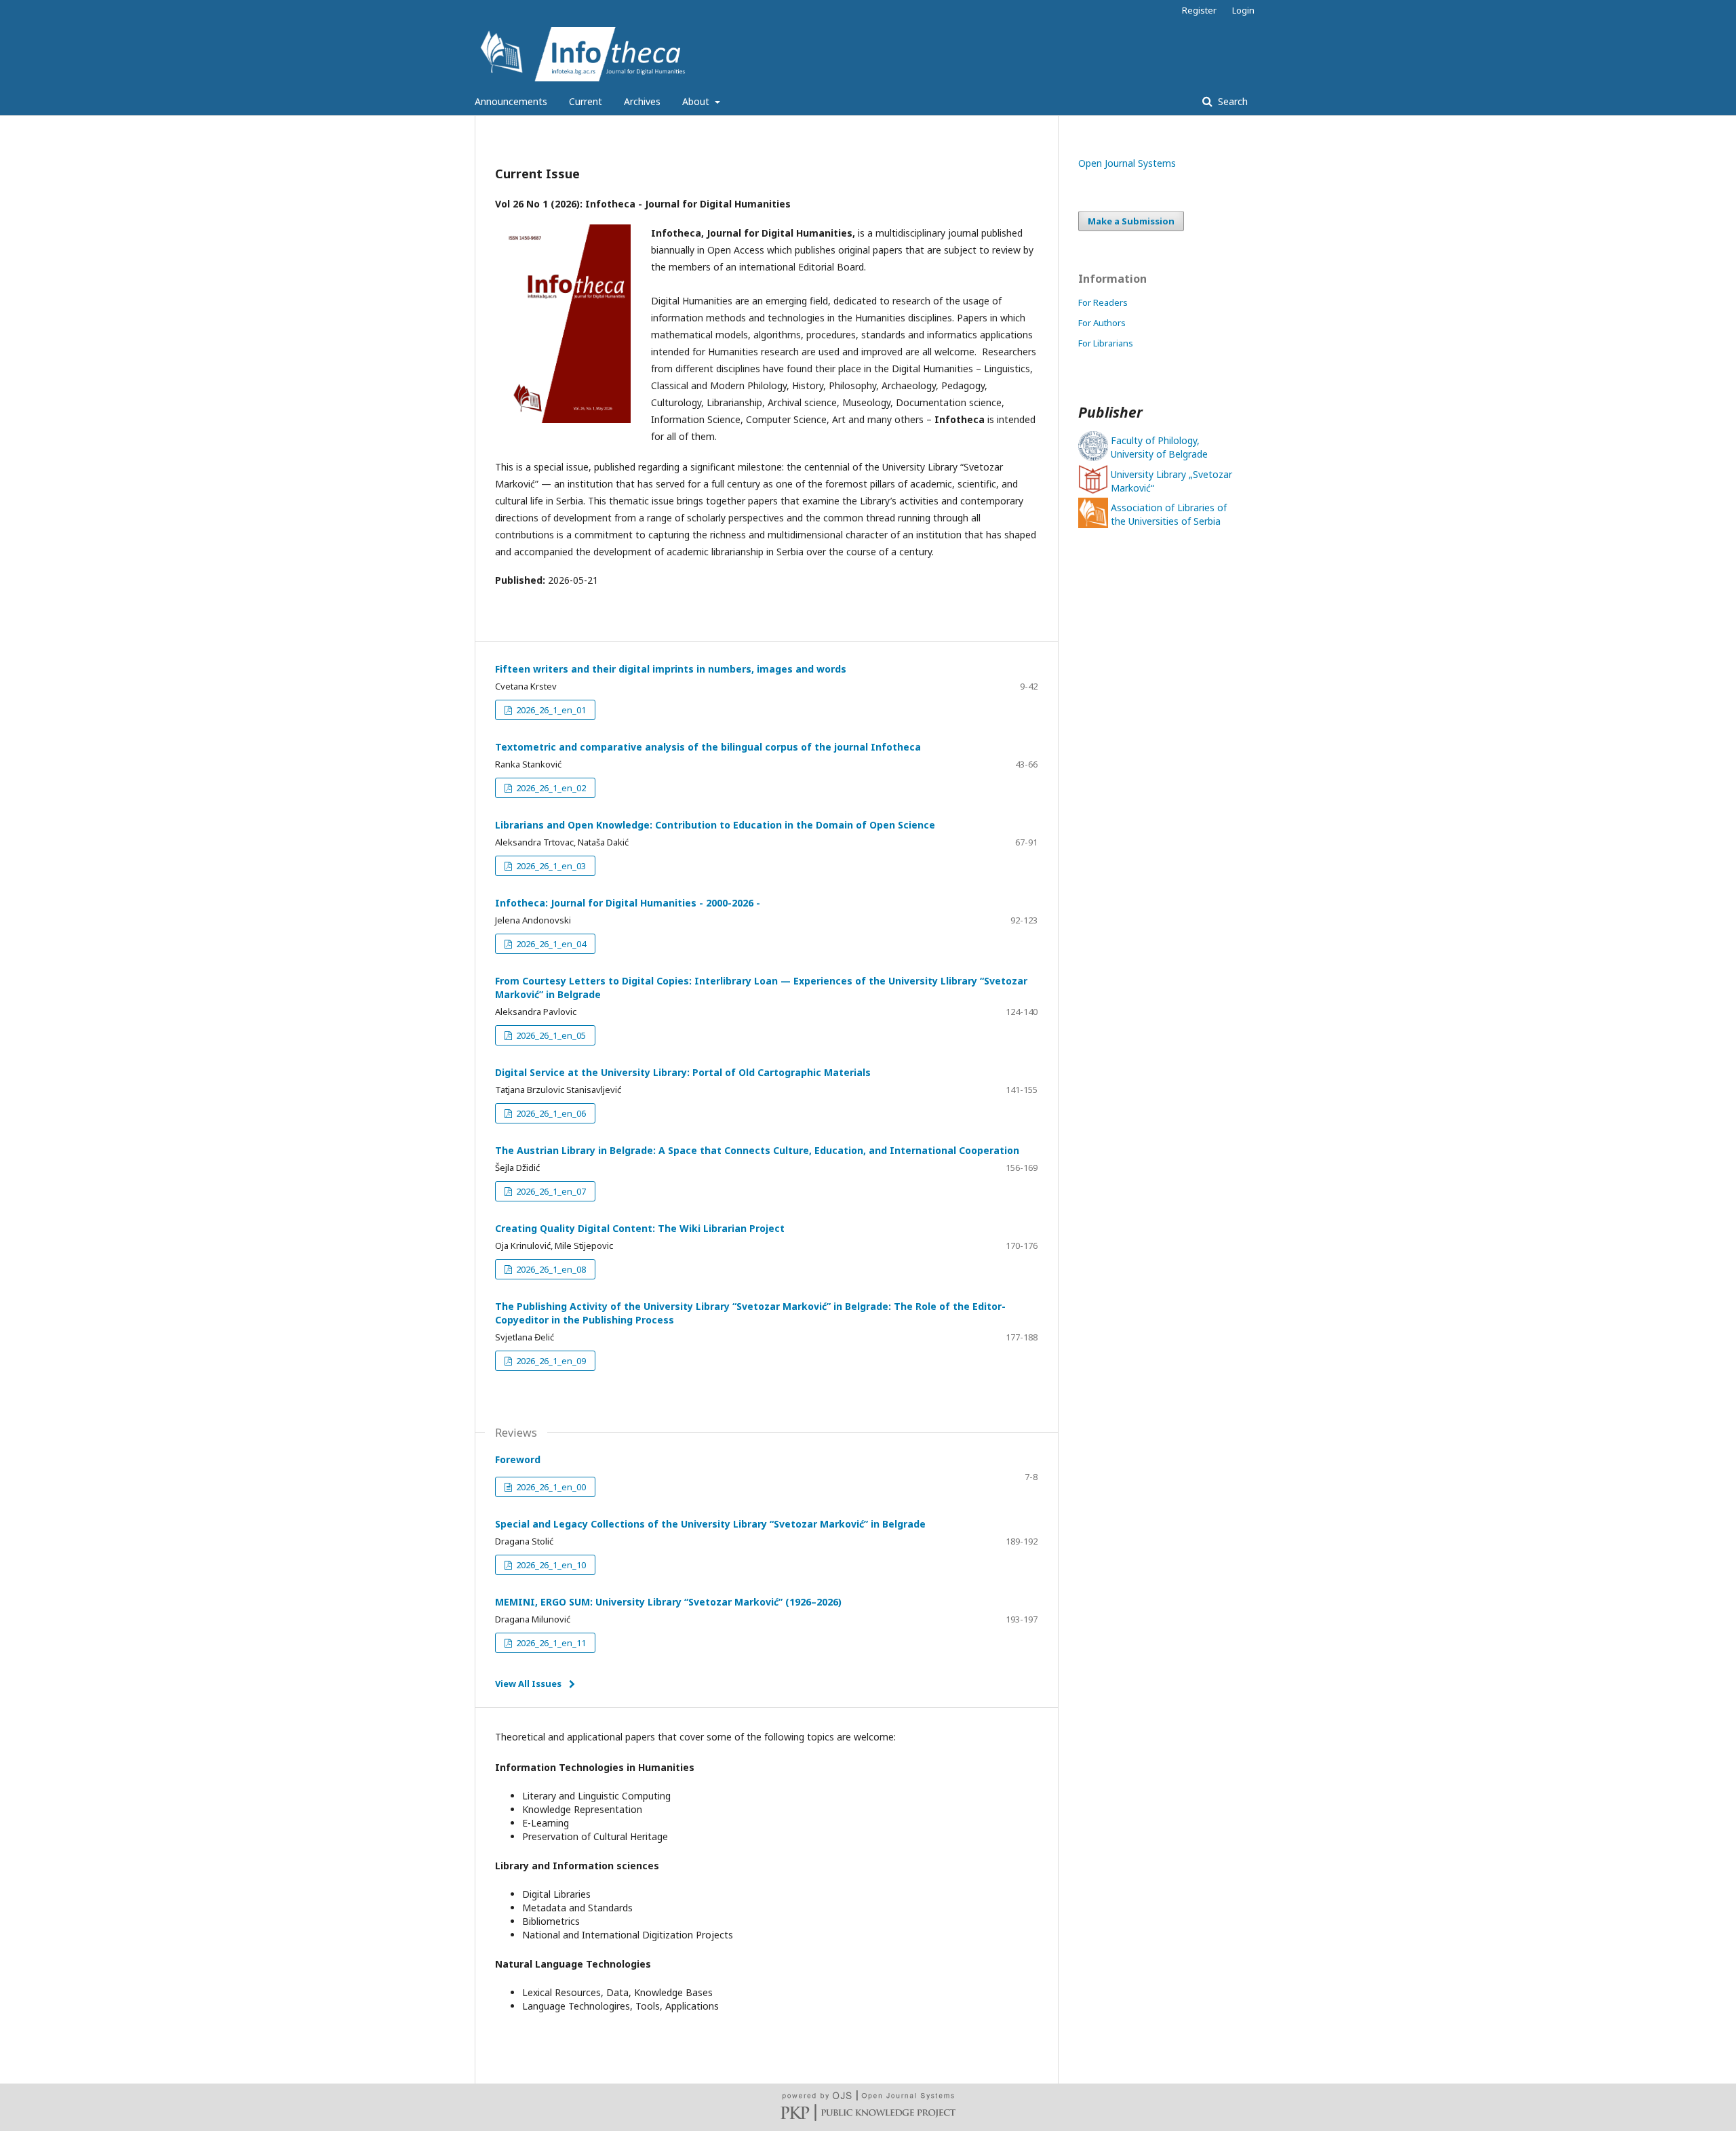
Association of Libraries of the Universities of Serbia (1169, 514)
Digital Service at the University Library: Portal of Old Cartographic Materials (683, 1072)
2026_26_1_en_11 (550, 1643)
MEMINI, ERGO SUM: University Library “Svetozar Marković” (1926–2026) (668, 1602)
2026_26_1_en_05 (550, 1035)
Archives (642, 101)
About (697, 101)
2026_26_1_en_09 (550, 1361)
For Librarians (1106, 343)
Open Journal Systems (1127, 163)
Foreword (518, 1459)
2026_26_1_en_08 (550, 1269)
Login (1243, 10)
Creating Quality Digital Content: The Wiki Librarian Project (640, 1228)
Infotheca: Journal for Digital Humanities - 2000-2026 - (628, 903)
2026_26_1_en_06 (550, 1113)
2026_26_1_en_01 (550, 710)
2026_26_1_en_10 (550, 1565)
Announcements (511, 101)
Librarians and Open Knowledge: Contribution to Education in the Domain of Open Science (715, 825)
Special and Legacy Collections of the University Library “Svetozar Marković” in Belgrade (710, 1524)
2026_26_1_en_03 (550, 866)
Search (1231, 101)
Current (586, 101)
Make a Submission (1131, 221)
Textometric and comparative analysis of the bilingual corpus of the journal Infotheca (708, 747)
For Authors (1102, 323)
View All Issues (528, 1684)
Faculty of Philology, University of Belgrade (1159, 447)
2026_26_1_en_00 (550, 1487)
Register (1199, 10)
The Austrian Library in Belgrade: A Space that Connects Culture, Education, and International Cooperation (757, 1150)
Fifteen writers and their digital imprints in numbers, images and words (671, 669)
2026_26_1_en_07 (550, 1191)
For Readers (1103, 302)
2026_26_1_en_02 (550, 788)
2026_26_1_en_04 (550, 944)
